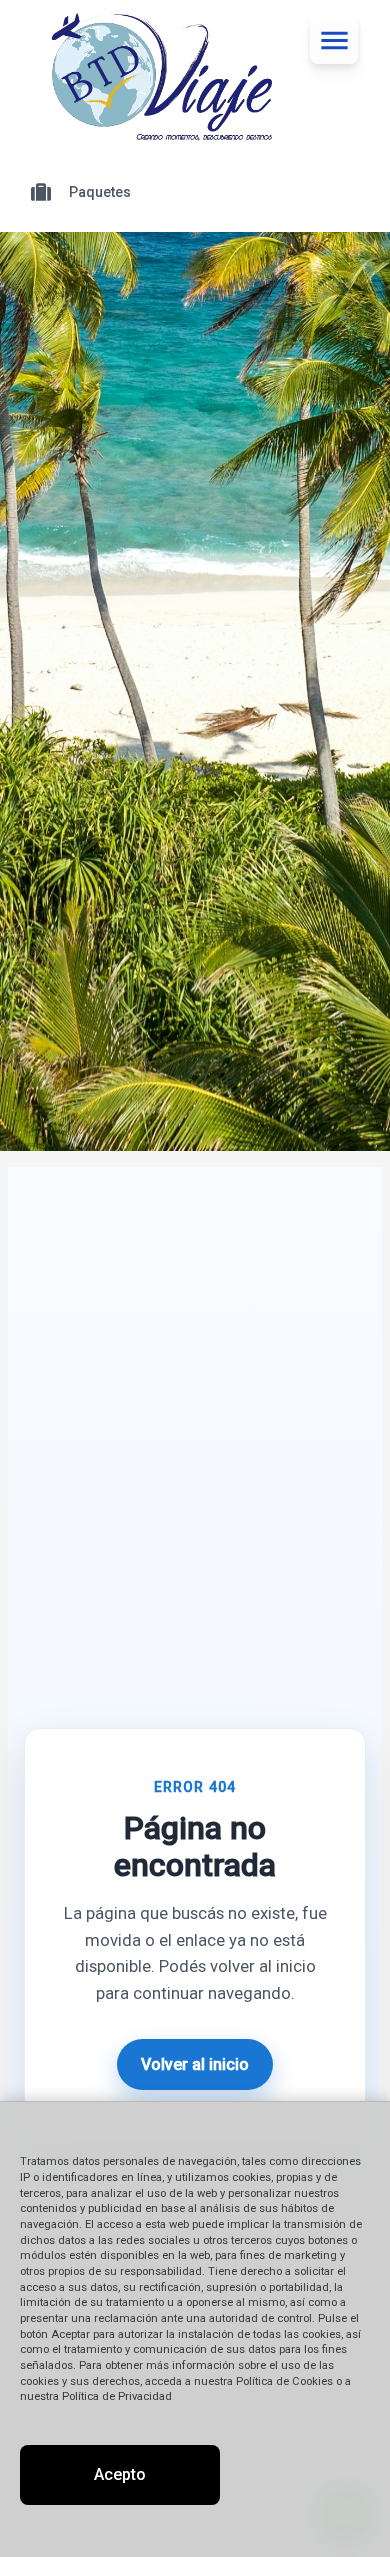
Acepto (120, 2474)
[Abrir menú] (334, 40)
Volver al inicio (195, 2064)
